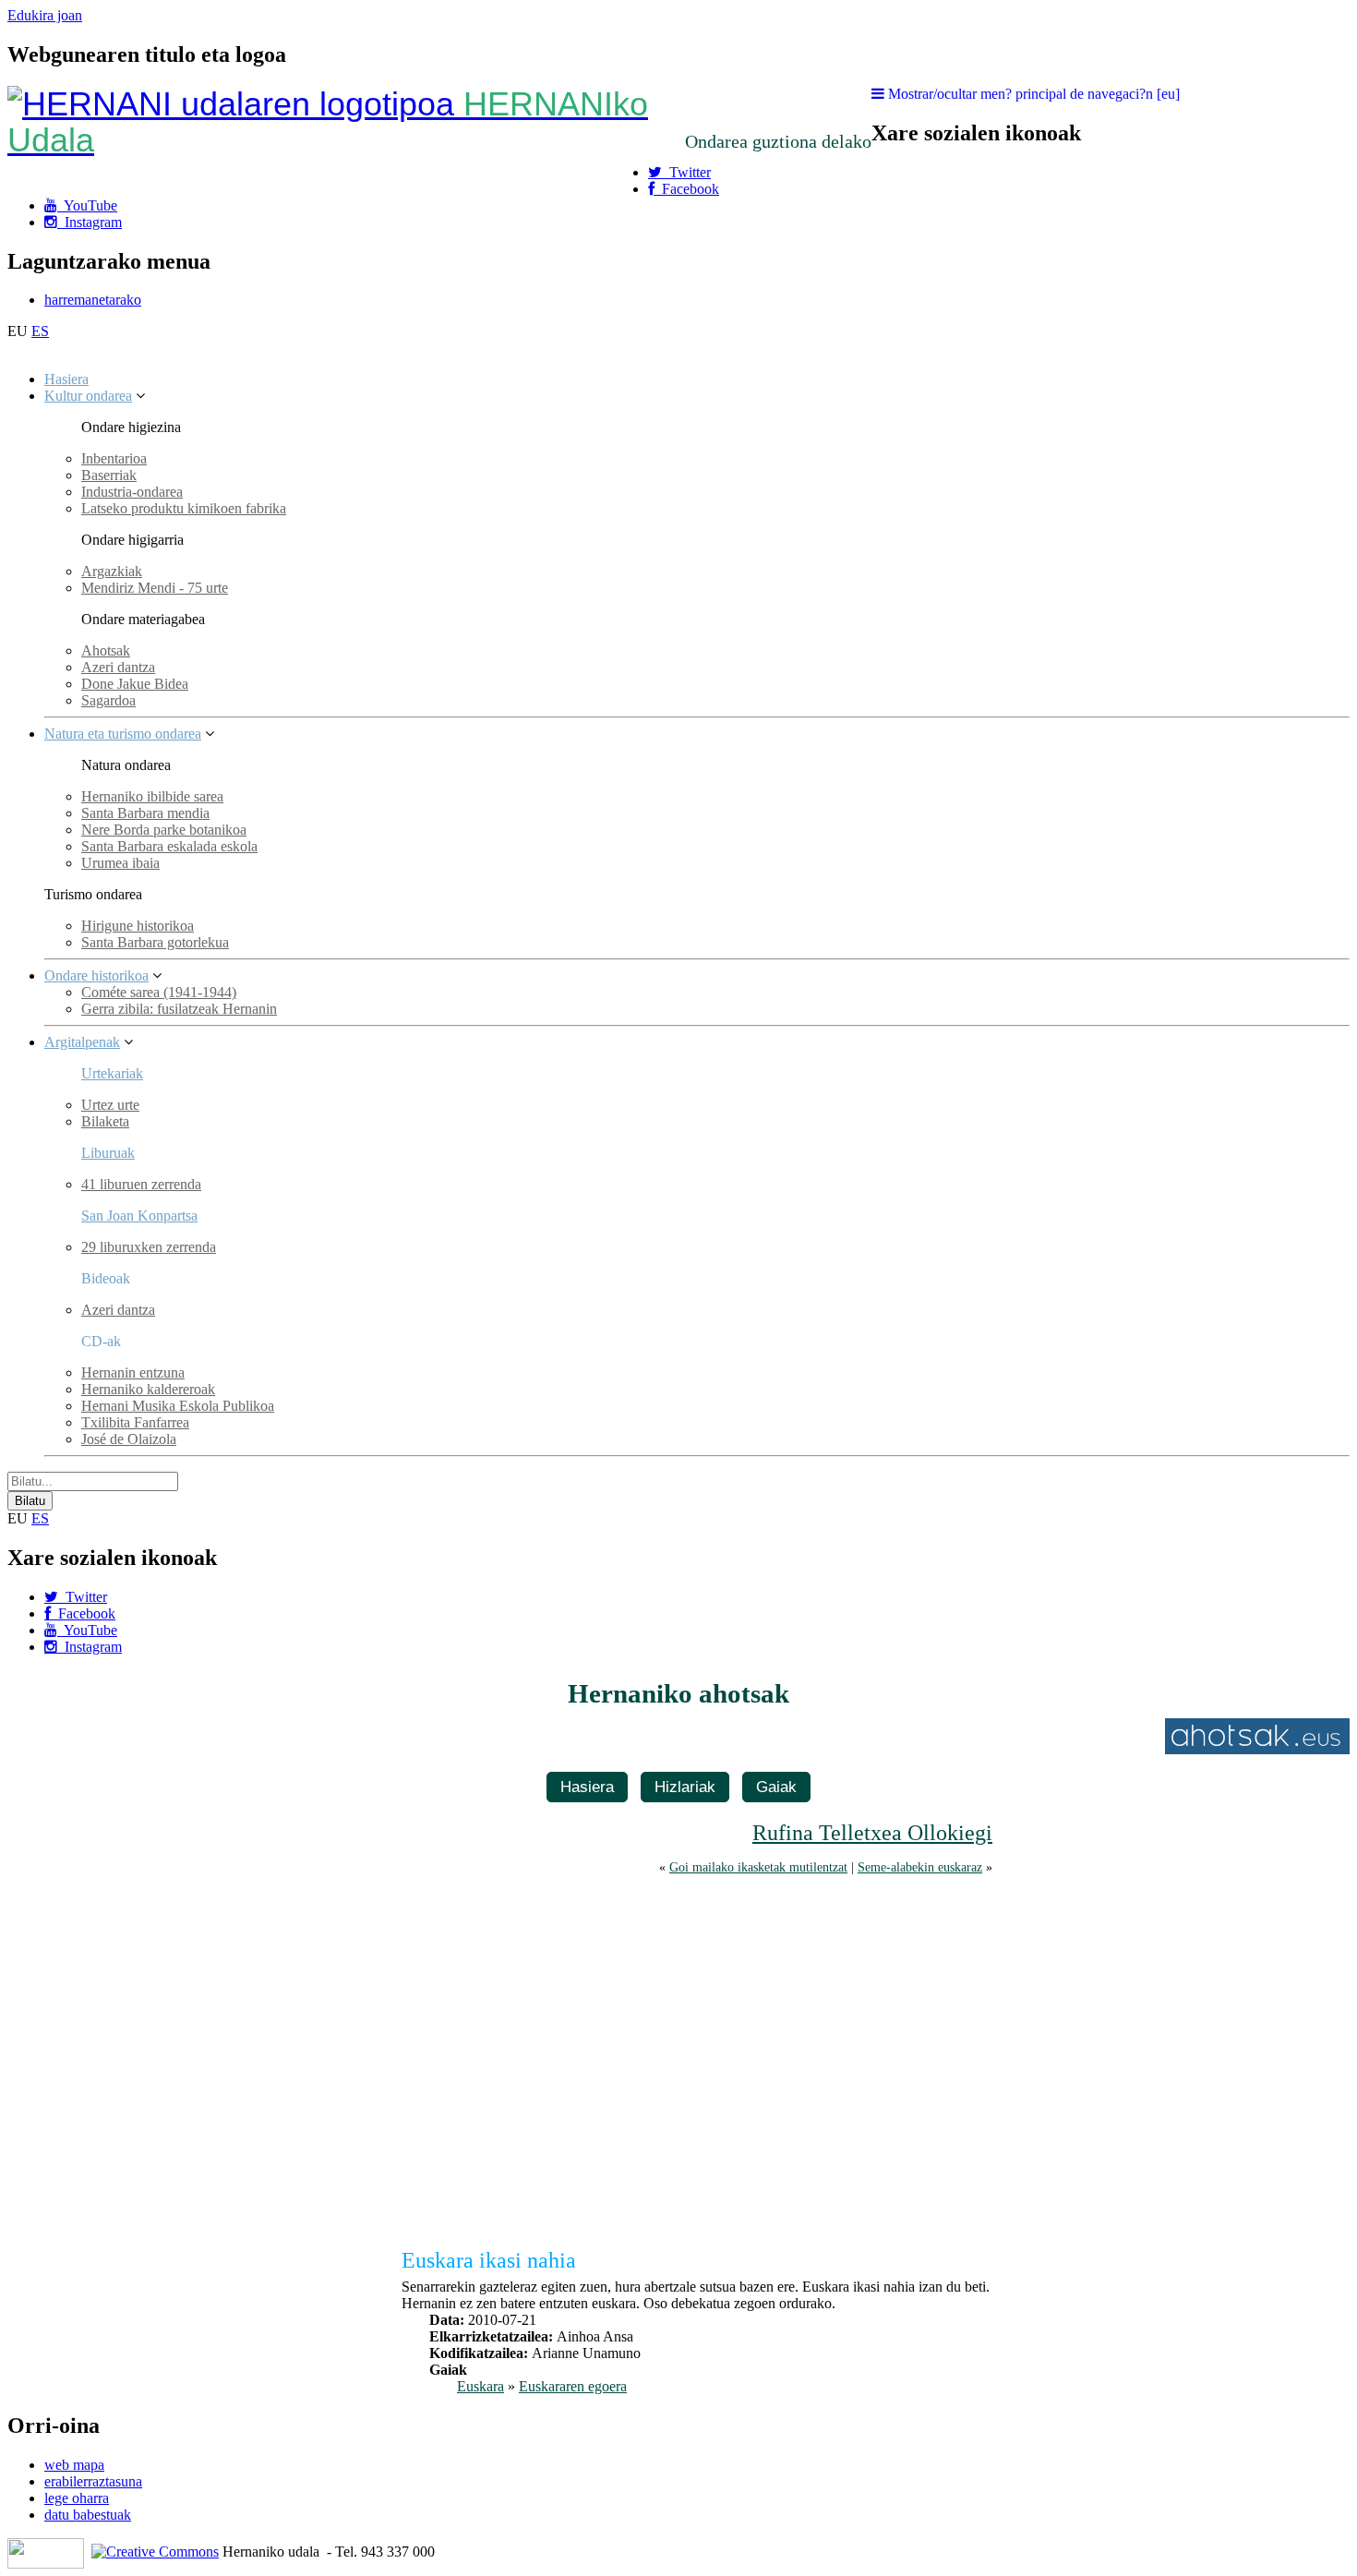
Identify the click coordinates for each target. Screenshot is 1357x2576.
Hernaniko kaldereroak (148, 1389)
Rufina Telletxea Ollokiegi (872, 1833)
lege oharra (77, 2498)
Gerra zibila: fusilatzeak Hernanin (179, 1009)
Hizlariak (685, 1787)
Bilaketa (105, 1121)
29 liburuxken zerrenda (149, 1247)
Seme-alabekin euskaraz (920, 1867)
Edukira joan (45, 15)
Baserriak (109, 475)
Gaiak (776, 1787)
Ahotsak (106, 650)
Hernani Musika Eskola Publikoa (178, 1406)
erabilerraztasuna (93, 2481)
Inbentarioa (114, 458)
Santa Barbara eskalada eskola (169, 846)
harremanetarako (93, 300)
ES (40, 331)
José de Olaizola (129, 1439)
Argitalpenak (82, 1042)
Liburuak (108, 1153)
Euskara (480, 2386)
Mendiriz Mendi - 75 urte (155, 588)
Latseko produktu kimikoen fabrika (184, 508)
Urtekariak (112, 1073)
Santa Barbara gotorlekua (155, 942)
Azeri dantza (118, 667)
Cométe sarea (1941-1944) (159, 992)
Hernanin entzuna (133, 1372)
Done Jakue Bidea (135, 684)
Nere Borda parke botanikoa (164, 830)
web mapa (74, 2465)
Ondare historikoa (96, 975)
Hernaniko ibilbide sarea (152, 796)
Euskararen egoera (573, 2386)
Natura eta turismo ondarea (123, 734)
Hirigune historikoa (138, 926)
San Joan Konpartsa (139, 1216)
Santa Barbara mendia (145, 813)
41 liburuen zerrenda (141, 1184)
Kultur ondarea (88, 396)
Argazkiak (112, 571)
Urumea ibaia (120, 863)
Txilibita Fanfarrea (135, 1422)
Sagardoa (108, 700)
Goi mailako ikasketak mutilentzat (758, 1867)
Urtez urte (110, 1105)
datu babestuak (88, 2515)
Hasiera (66, 379)
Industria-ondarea (132, 492)
